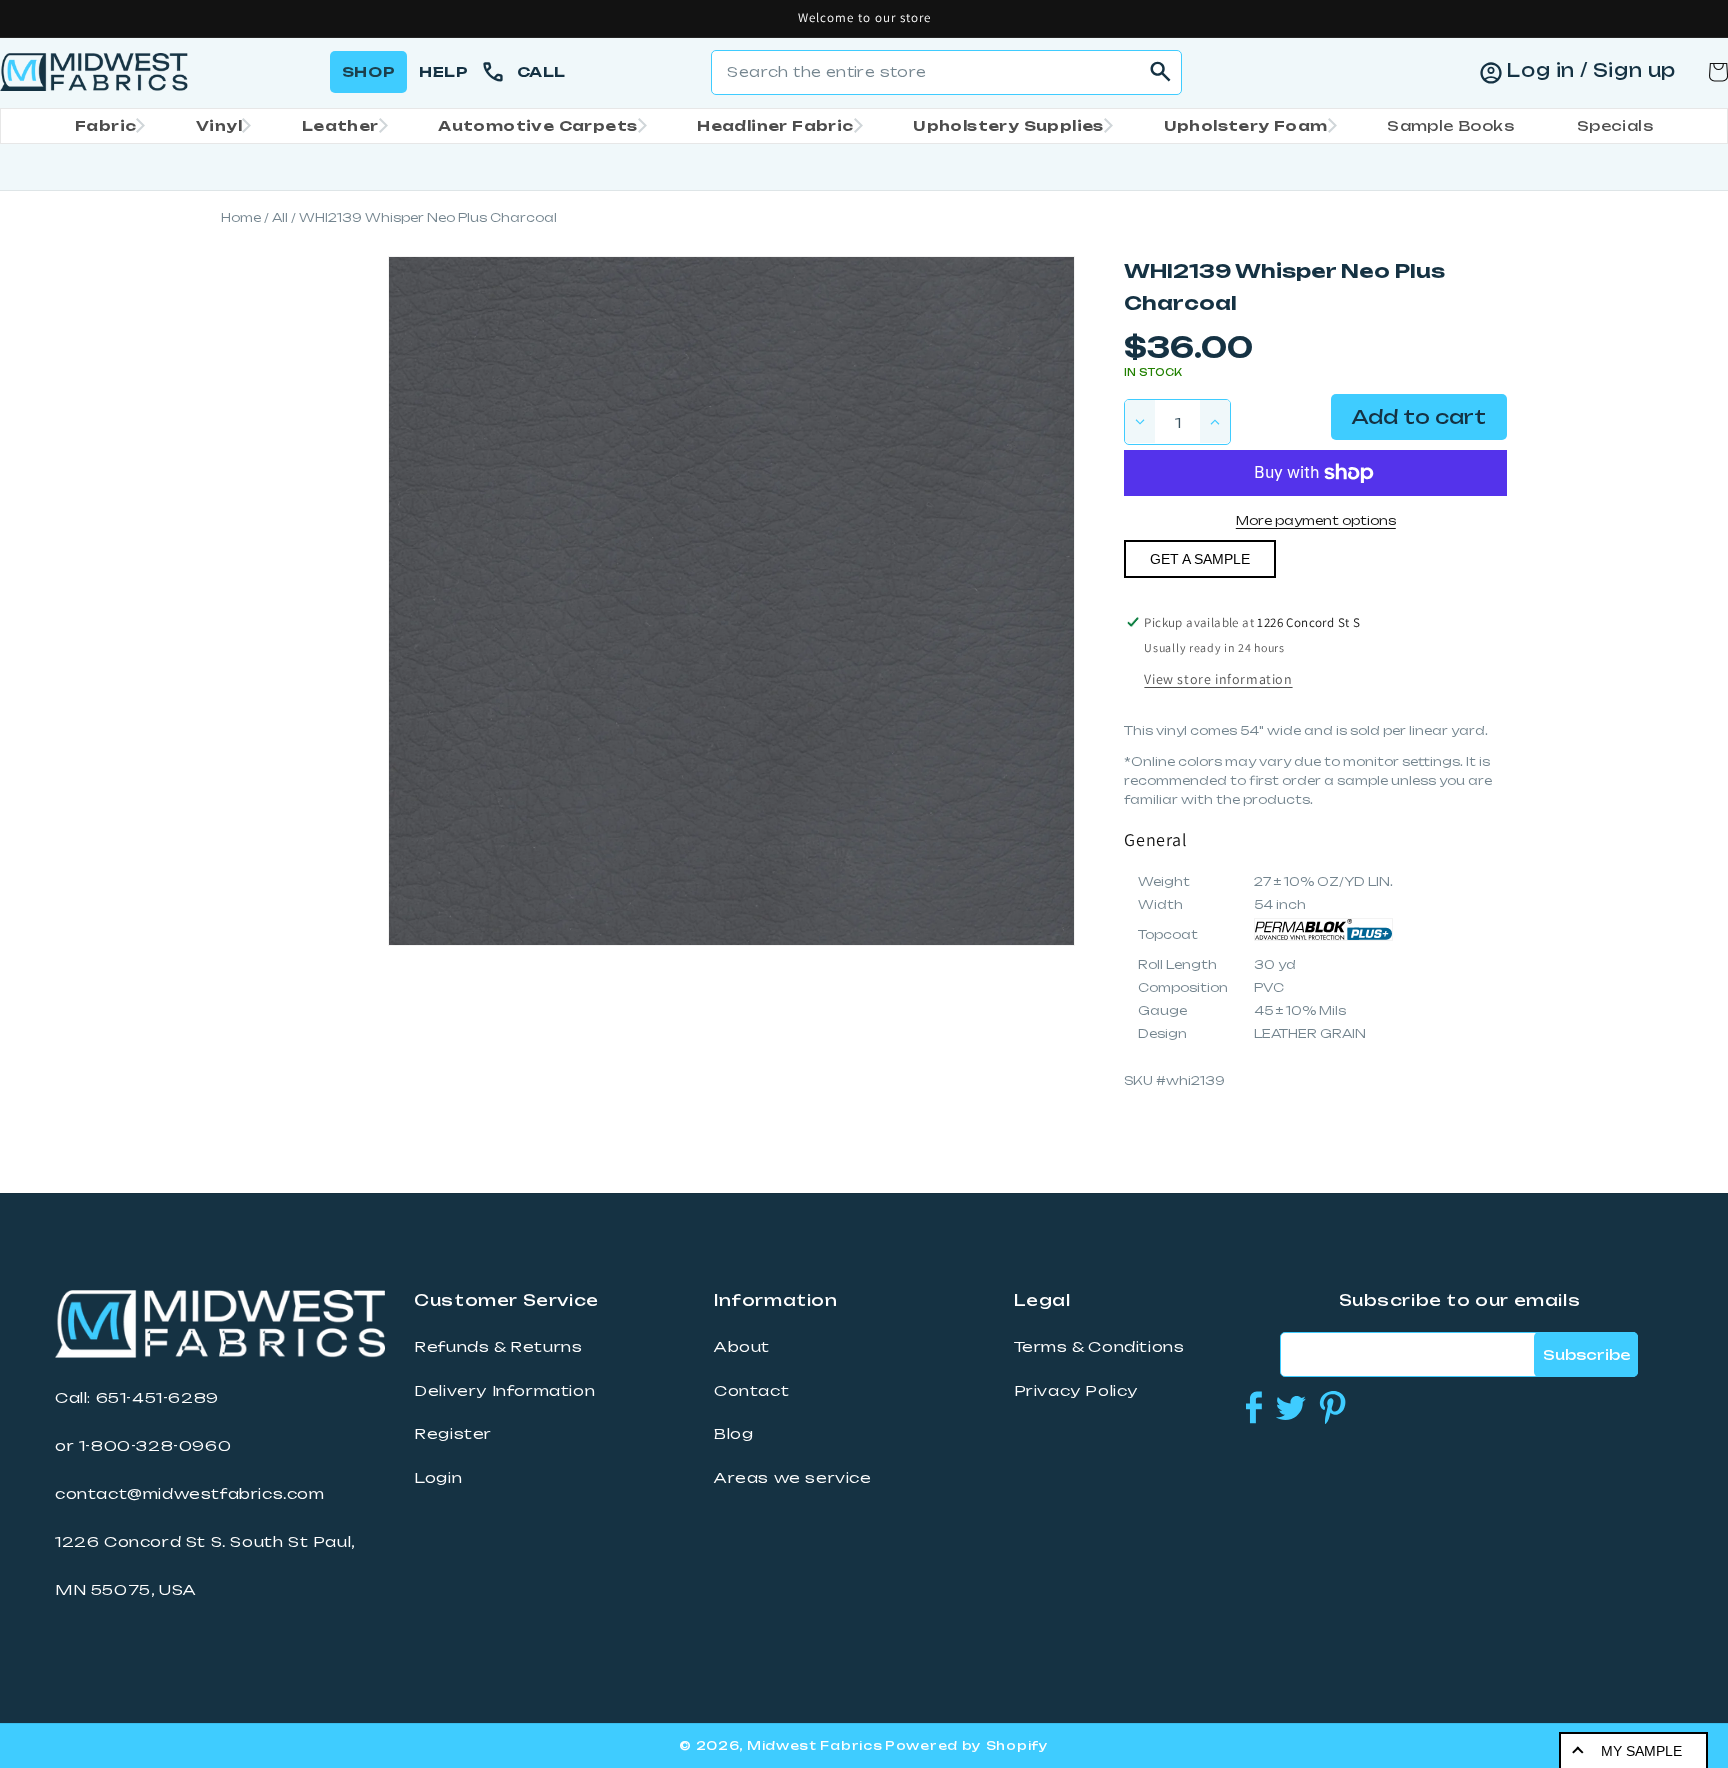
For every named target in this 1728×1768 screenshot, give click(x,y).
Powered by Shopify (967, 1745)
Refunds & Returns (498, 1347)
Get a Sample (1200, 559)
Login (438, 1478)
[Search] (1160, 72)
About (742, 1347)
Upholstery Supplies (1008, 125)
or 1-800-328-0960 (143, 1446)
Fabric (105, 125)
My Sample (1641, 1751)
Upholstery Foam (1246, 125)
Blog (733, 1434)
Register (453, 1434)
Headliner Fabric (775, 125)
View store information (1218, 679)
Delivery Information (504, 1391)
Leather (340, 125)
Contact (751, 1391)
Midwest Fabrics (815, 1745)
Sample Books (1450, 125)
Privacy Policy (1076, 1391)
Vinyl (219, 125)
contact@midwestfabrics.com (190, 1494)
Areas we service (793, 1478)
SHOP (368, 71)
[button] (104, 126)
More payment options (1316, 520)
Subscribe (1586, 1354)
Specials (1615, 125)
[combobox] (946, 72)
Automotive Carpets (537, 125)
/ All (276, 217)
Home (241, 217)
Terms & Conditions (1099, 1347)
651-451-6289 (157, 1398)
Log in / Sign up (1591, 70)
